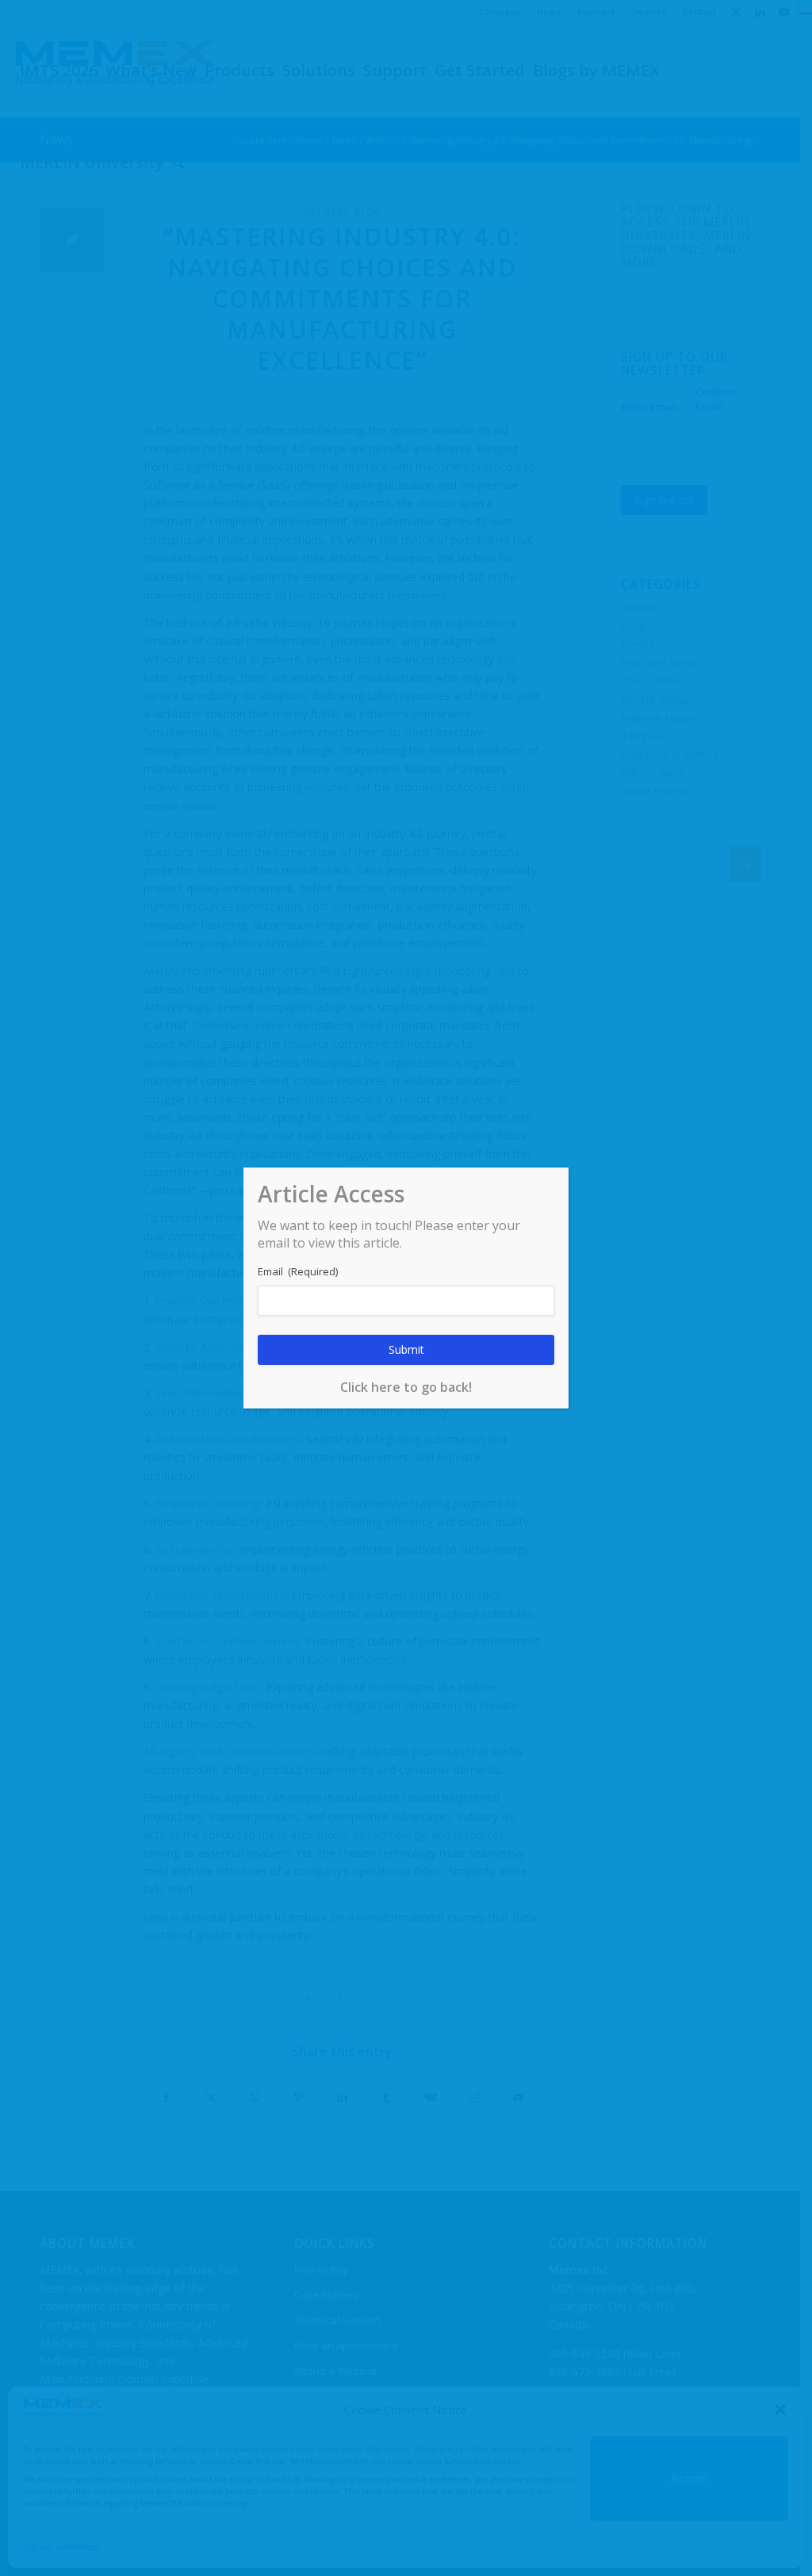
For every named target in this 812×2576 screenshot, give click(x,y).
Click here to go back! (406, 1387)
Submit (406, 1349)
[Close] (806, 6)
